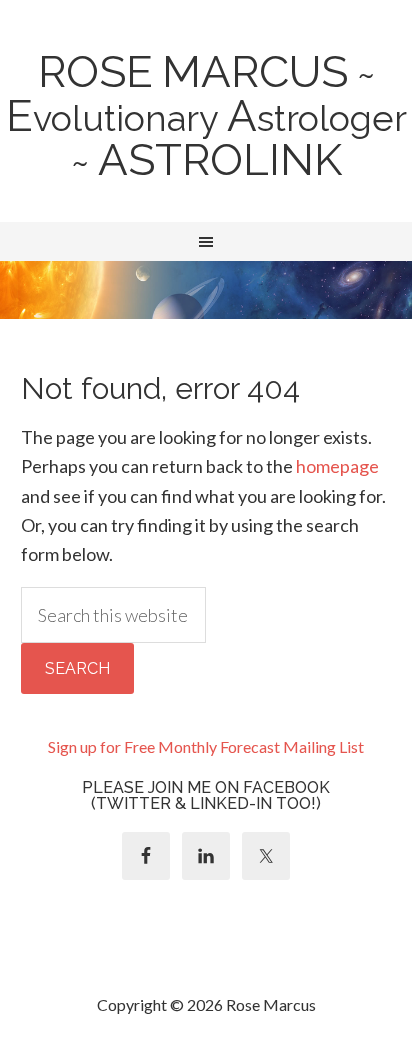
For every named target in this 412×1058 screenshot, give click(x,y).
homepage (337, 466)
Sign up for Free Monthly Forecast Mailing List (206, 746)
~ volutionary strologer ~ (206, 118)
